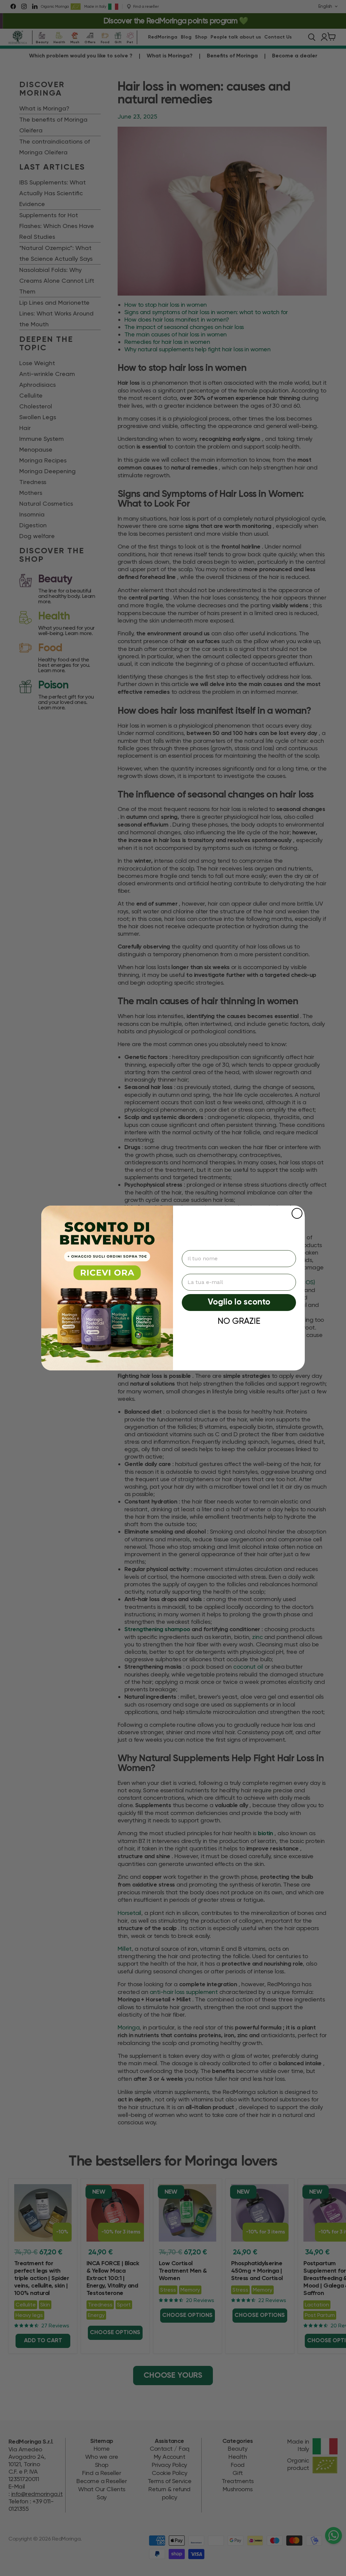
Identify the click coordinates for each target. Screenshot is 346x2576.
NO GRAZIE (239, 1321)
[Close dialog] (297, 1213)
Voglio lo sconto (239, 1302)
